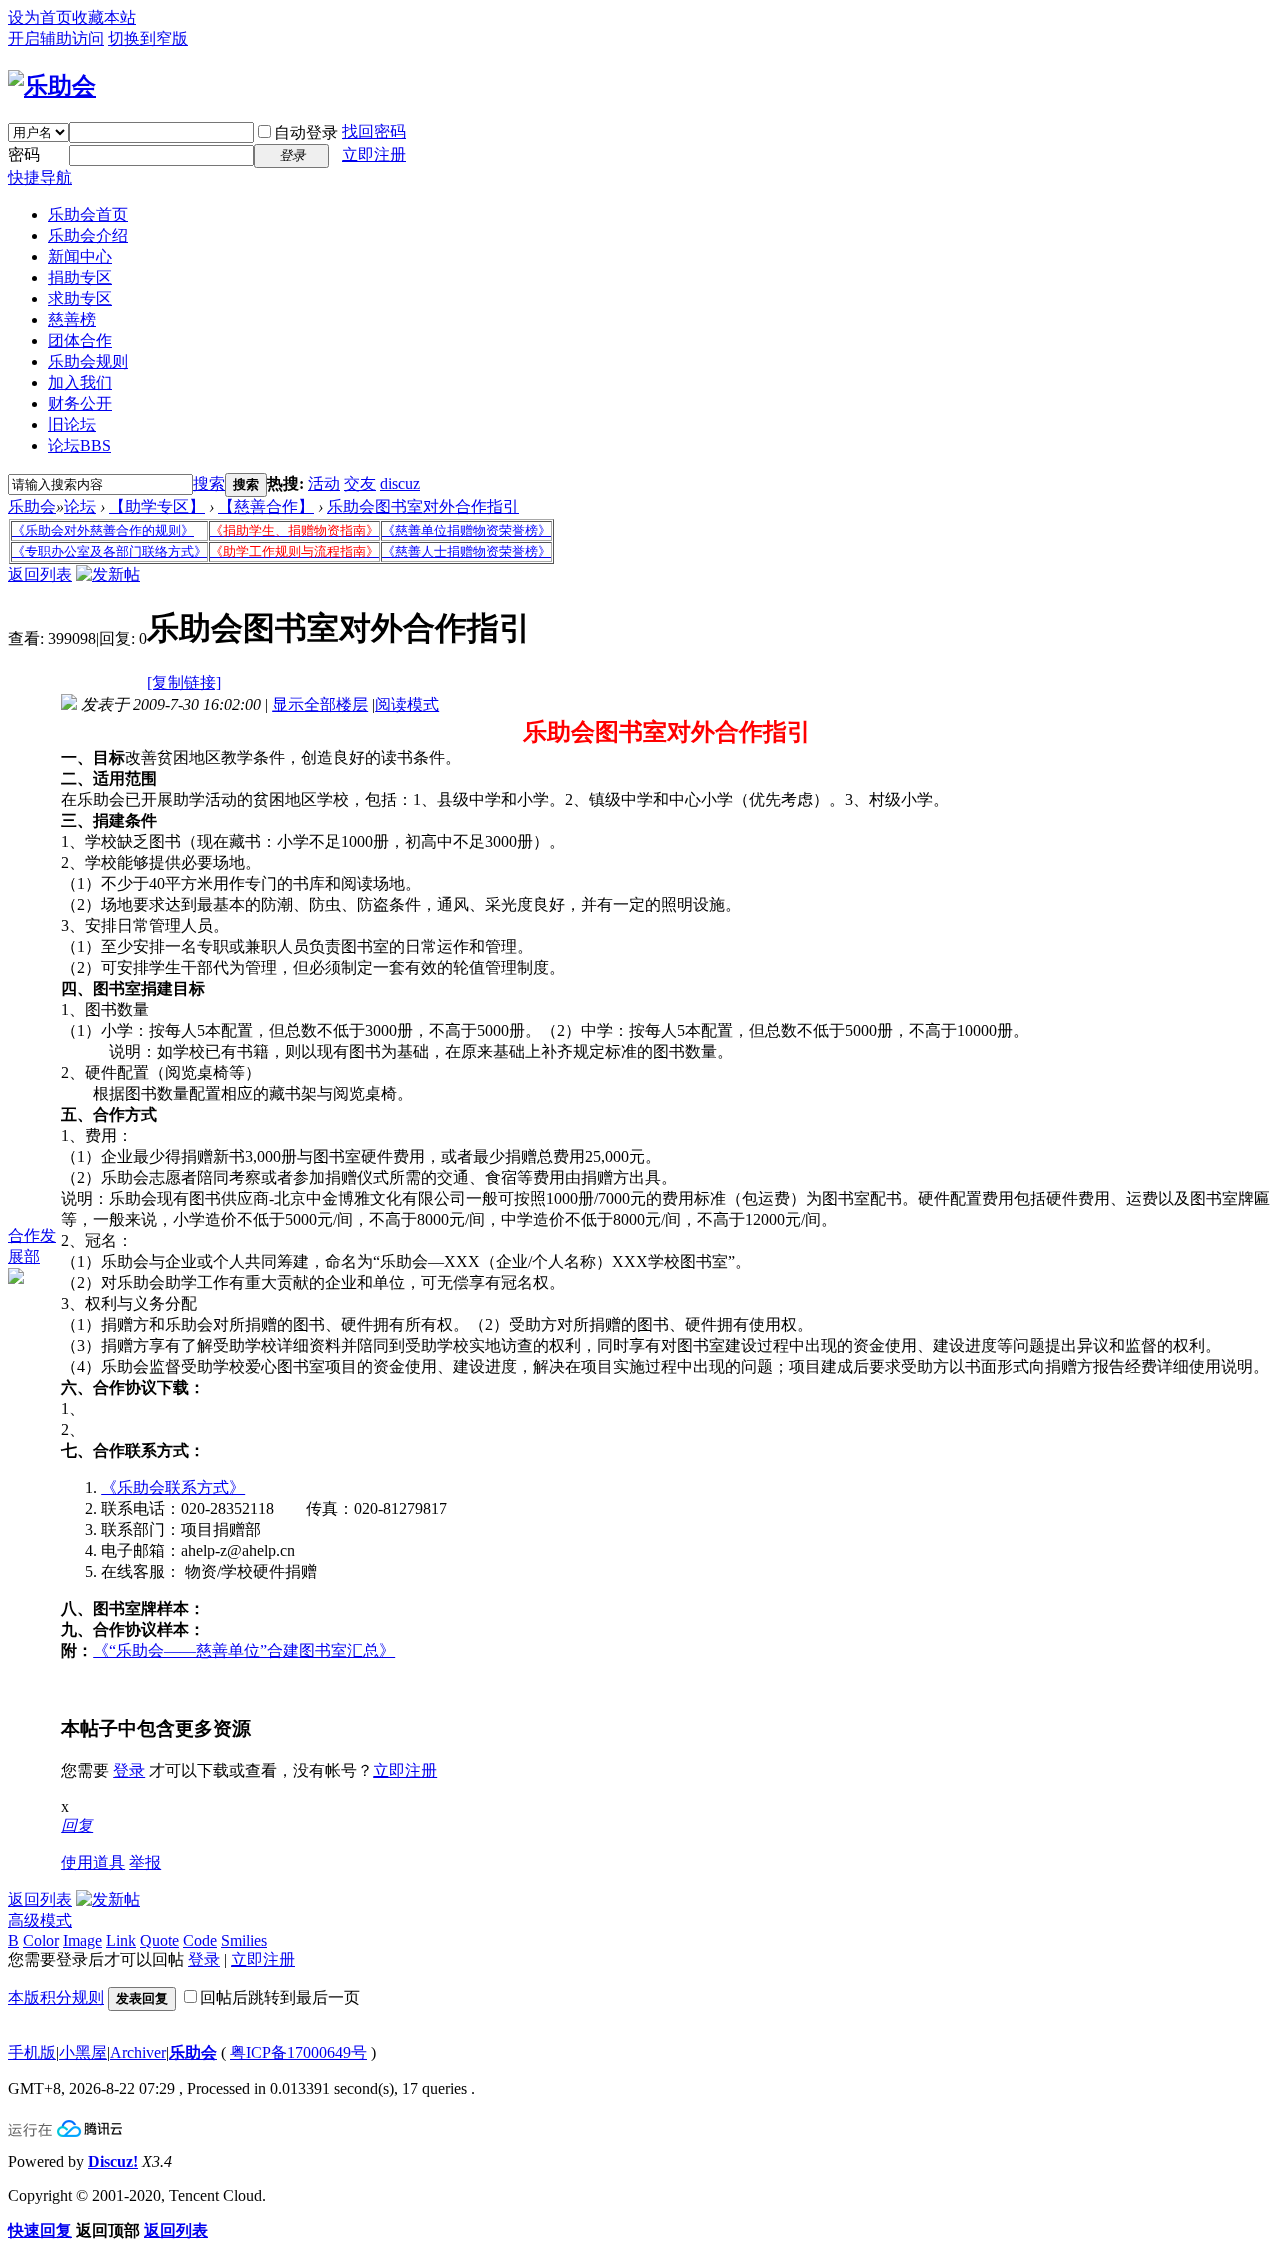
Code (200, 1940)
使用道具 (93, 1862)
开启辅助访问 (56, 38)
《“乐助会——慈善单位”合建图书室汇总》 (244, 1650)
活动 (324, 483)
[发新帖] (108, 574)
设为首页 (40, 17)
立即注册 (374, 154)
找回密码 (374, 131)
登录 (129, 1770)
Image (82, 1940)
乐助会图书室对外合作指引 (423, 506)
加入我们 (80, 382)
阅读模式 (407, 704)
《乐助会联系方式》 (173, 1487)
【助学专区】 (157, 506)
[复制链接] (184, 682)
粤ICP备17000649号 (298, 2052)
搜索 (209, 483)
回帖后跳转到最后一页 (280, 1997)
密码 (24, 154)
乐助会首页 (88, 214)
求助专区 (80, 298)
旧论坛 (72, 424)
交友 (360, 483)
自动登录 (306, 132)
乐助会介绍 (88, 235)
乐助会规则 (88, 361)
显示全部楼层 (320, 704)
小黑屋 (83, 2052)
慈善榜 (72, 319)
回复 (77, 1825)
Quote (159, 1940)
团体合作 (80, 340)
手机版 (32, 2052)
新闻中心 (80, 256)
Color (41, 1940)
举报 (145, 1862)
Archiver (138, 2052)
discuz (400, 483)
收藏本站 (104, 17)
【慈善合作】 (266, 506)
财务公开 (80, 403)
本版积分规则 (56, 1997)
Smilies (244, 1940)
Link (121, 1940)
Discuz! (113, 2161)
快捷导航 (40, 177)
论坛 (79, 445)
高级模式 (40, 1920)
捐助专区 (80, 277)
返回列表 (40, 574)
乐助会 (32, 506)
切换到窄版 (148, 38)
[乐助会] (52, 86)
